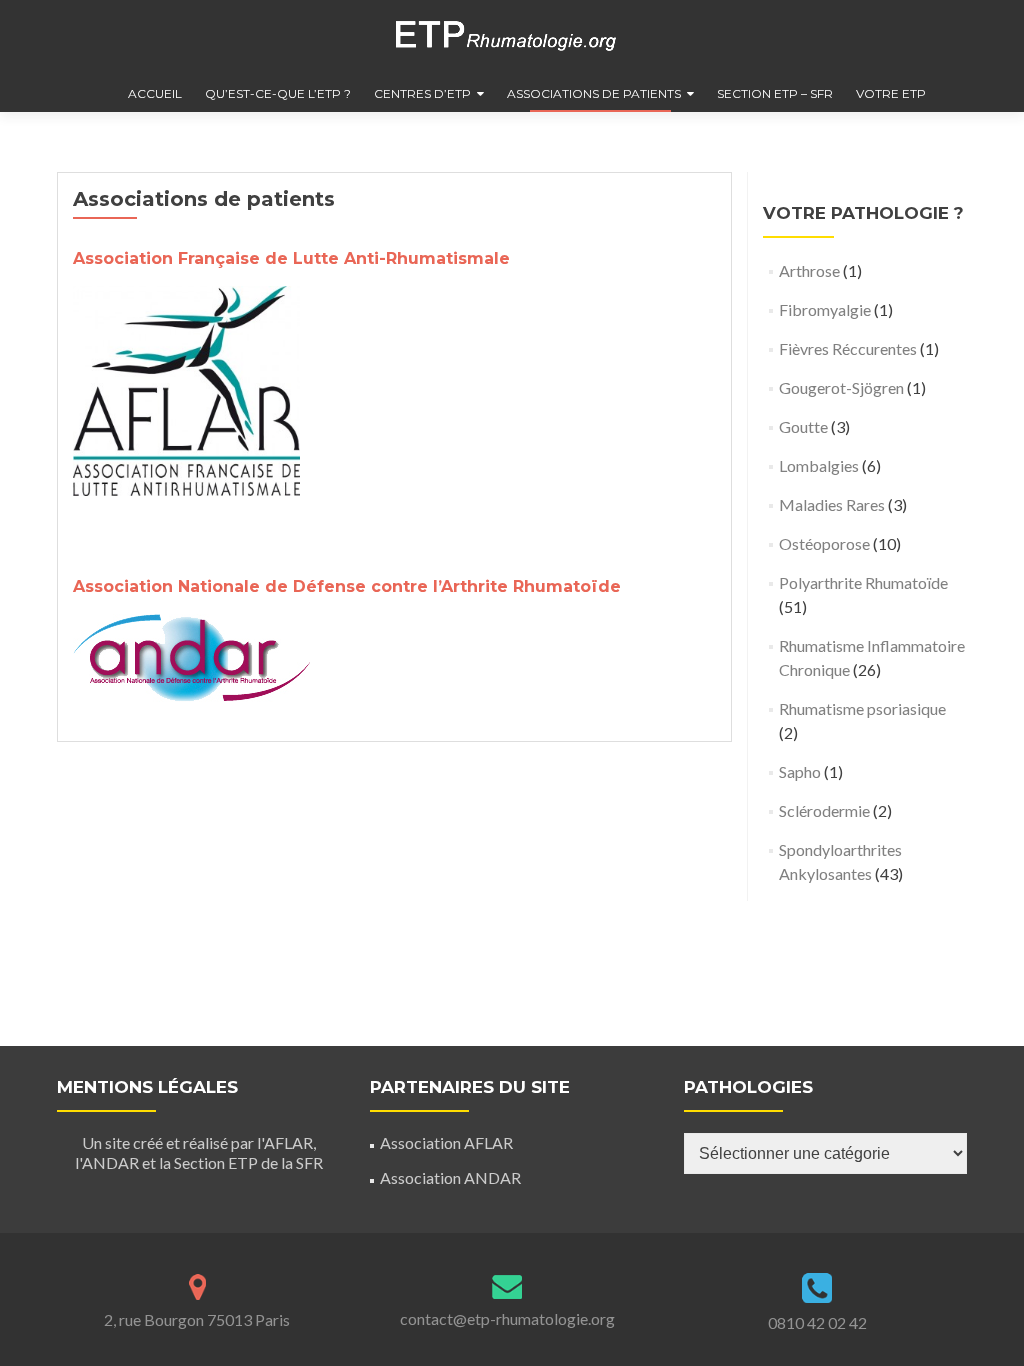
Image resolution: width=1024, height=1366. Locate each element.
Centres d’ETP (422, 93)
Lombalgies (819, 465)
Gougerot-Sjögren (841, 387)
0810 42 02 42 (817, 1322)
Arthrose (809, 270)
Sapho (800, 771)
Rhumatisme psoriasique (862, 708)
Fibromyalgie (825, 309)
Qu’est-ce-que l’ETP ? (278, 93)
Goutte (803, 426)
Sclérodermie (824, 810)
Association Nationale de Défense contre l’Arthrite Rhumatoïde (347, 586)
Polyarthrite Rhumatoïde (863, 582)
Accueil (155, 93)
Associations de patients (594, 93)
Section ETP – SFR (775, 93)
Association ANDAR (450, 1177)
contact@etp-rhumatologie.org (507, 1318)
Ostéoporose (824, 543)
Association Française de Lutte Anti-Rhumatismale (291, 258)
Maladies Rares (832, 504)
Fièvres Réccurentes (848, 348)
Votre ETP (891, 93)
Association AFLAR (446, 1142)
